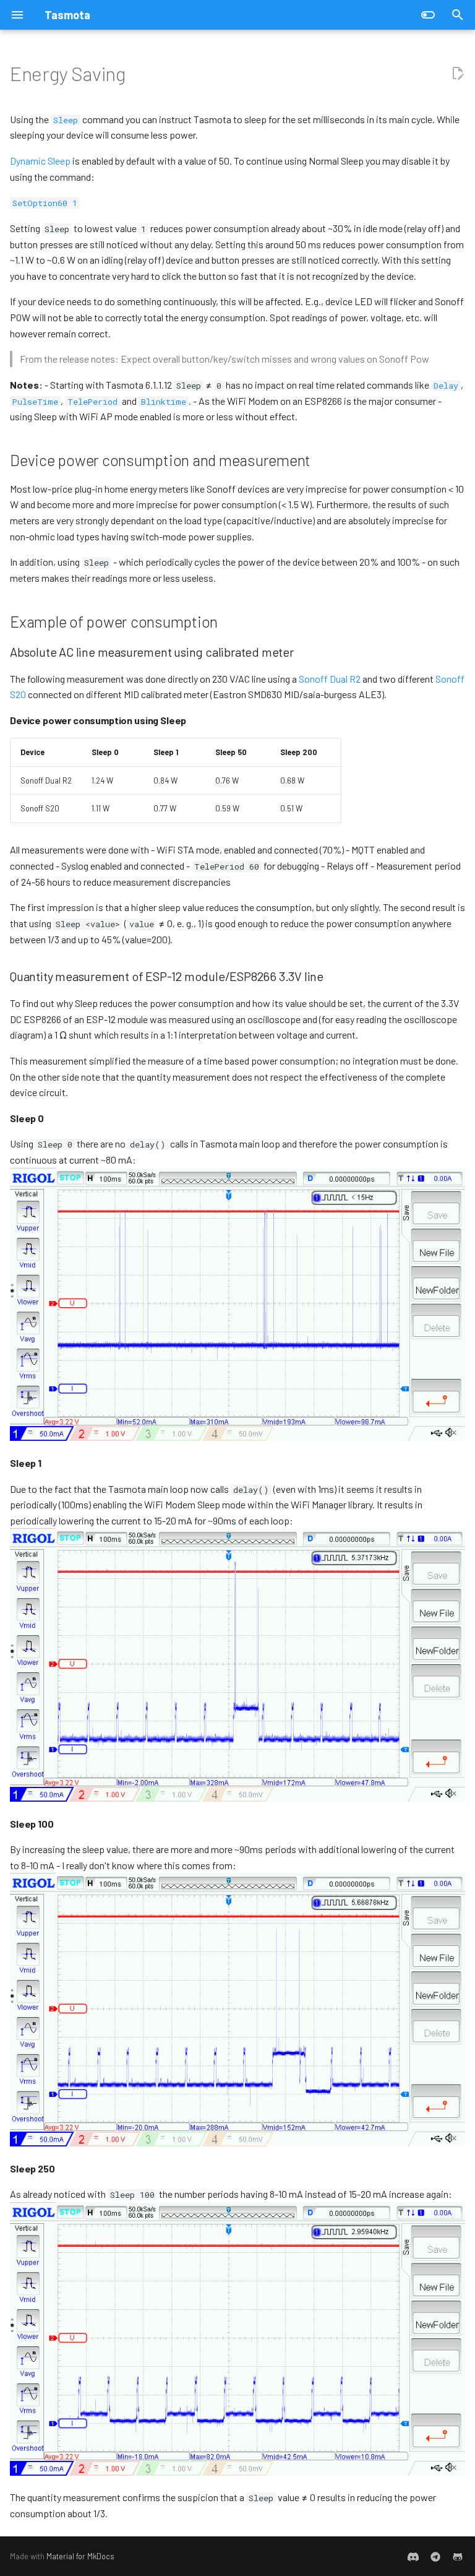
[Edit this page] (458, 74)
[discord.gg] (413, 2556)
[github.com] (458, 2556)
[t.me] (435, 2556)
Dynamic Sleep (40, 161)
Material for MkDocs (80, 2556)
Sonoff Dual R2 (330, 679)
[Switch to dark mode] (428, 15)
